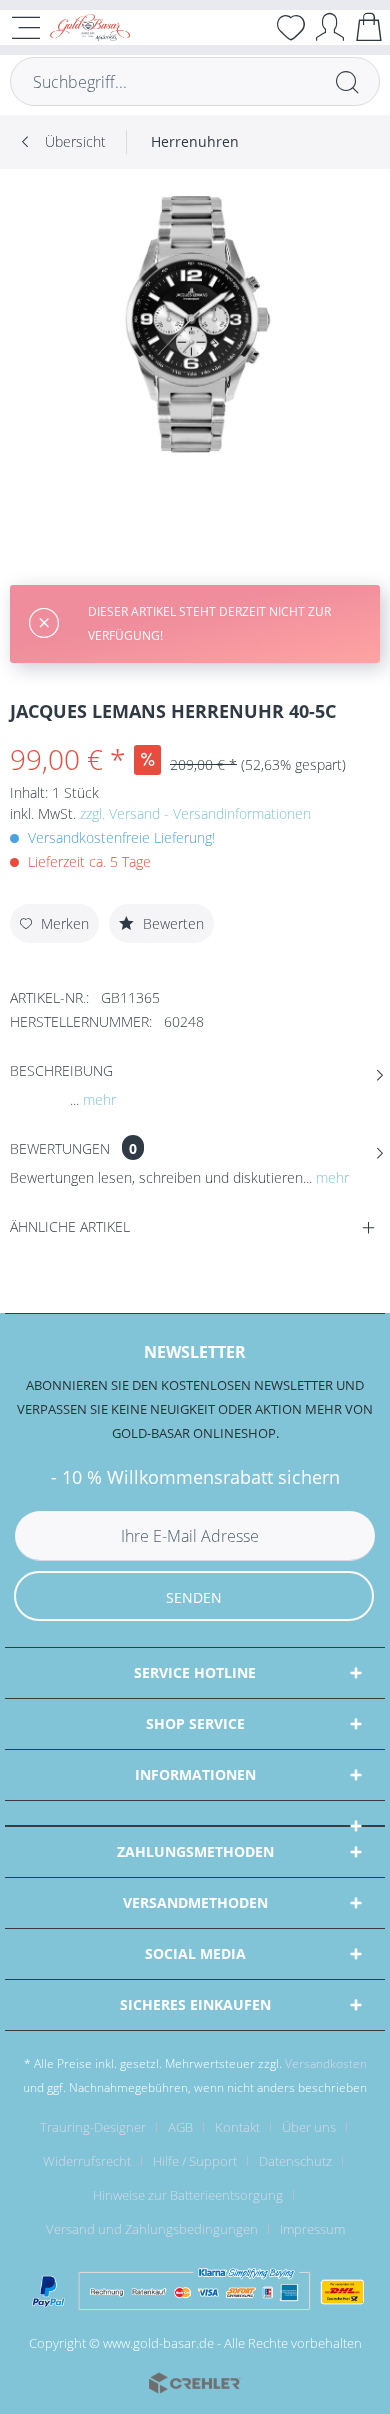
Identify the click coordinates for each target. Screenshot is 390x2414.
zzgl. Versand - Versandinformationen (195, 813)
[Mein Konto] (330, 26)
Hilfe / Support (195, 2161)
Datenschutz (295, 2161)
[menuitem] (252, 27)
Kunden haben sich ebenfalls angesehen (160, 1276)
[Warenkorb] (369, 26)
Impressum (312, 2229)
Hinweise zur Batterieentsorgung (188, 2195)
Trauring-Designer (93, 2127)
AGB (180, 2127)
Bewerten (171, 923)
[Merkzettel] (291, 27)
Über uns (309, 2127)
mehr (97, 1099)
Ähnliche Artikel (70, 1226)
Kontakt (237, 2127)
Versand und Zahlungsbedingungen (152, 2229)
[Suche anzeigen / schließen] (252, 27)
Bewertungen (60, 1148)
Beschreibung (61, 1070)
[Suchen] (347, 81)
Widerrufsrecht (87, 2161)
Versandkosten (326, 2063)
